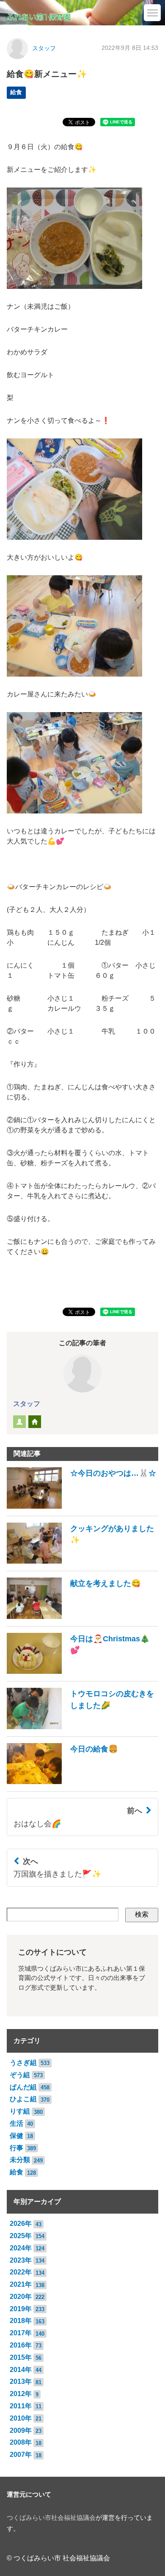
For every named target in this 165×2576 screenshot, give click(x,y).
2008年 (21, 2442)
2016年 (21, 2345)
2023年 (21, 2260)
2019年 (21, 2309)
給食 (16, 92)
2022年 (21, 2272)
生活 (16, 2123)
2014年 (21, 2370)
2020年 (21, 2297)
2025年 (21, 2236)
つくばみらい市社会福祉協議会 (51, 2518)
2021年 (21, 2284)
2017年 (21, 2333)
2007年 (21, 2455)
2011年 (21, 2406)
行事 (16, 2148)
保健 (16, 2136)
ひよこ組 (23, 2099)
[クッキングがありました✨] (82, 1561)
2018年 (21, 2321)
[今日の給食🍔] (62, 1782)
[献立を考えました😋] (74, 1617)
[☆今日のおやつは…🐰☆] (81, 1506)
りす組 (20, 2111)
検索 (142, 1914)
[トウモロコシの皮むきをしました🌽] (82, 1727)
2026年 (21, 2224)
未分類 (20, 2160)
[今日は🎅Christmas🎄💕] (82, 1672)
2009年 (21, 2430)
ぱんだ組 (23, 2087)
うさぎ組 (23, 2063)
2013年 (21, 2382)
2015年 (21, 2357)
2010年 (21, 2418)
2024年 (21, 2248)
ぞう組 (20, 2075)
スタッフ (44, 48)
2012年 (21, 2394)
